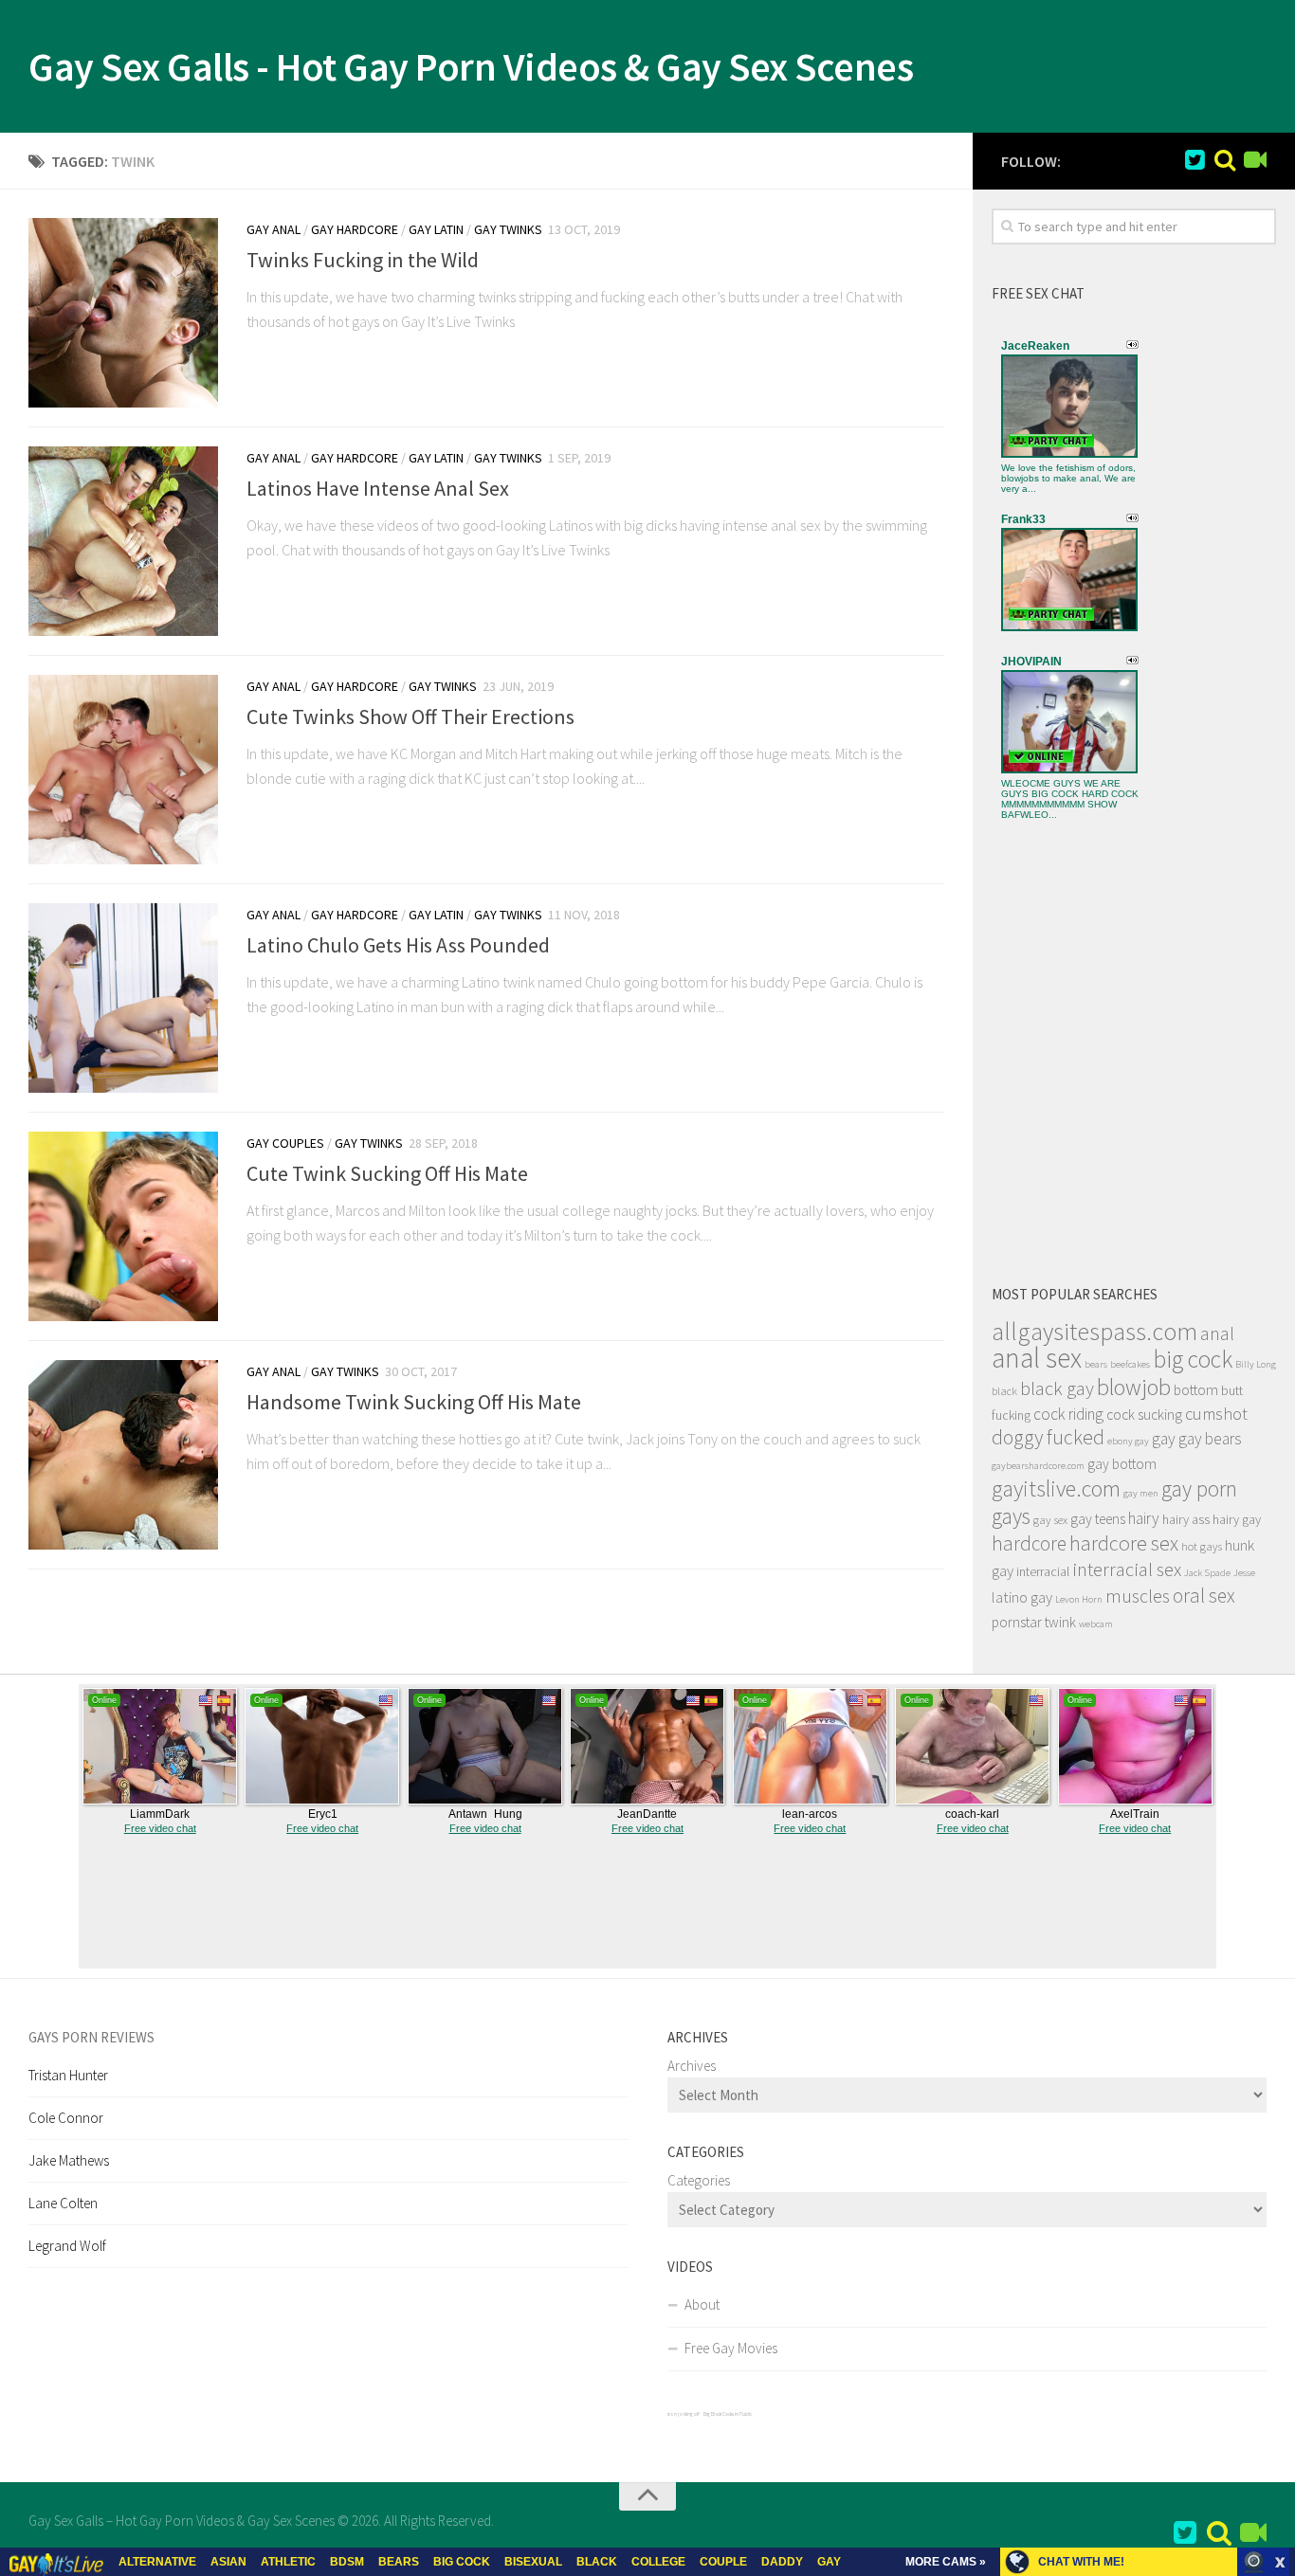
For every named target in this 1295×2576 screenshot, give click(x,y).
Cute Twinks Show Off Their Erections (410, 717)
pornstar (1017, 1622)
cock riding (1068, 1414)
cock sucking (1144, 1415)
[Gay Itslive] (1255, 160)
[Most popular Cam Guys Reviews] (1225, 160)
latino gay (1022, 1597)
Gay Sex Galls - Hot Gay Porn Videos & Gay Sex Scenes (471, 66)
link (1278, 2280)
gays (1011, 1516)
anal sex (1037, 1358)
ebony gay (1128, 1441)
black (1004, 1391)
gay (1164, 1439)
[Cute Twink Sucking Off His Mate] (123, 1226)
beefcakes (1130, 1364)
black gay (1057, 1388)
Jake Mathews (69, 2160)
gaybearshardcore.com (1038, 1466)
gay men (1141, 1493)
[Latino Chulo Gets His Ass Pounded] (123, 998)
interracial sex (1127, 1569)
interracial (1043, 1571)
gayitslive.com (1056, 1488)
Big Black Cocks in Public (728, 2414)
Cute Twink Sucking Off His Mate (387, 1173)
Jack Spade (1207, 1573)
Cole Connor (66, 2118)
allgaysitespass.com (1094, 1331)
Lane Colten (63, 2203)
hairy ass (1186, 1519)
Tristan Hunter (68, 2075)
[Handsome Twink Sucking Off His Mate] (123, 1455)
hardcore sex (1124, 1543)
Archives (692, 2066)
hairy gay (1237, 1519)
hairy (1144, 1518)
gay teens (1098, 1519)
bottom (1196, 1390)
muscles (1138, 1596)
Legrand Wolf (67, 2246)
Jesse (1244, 1573)
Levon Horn (1079, 1599)
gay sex (1050, 1520)
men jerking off (684, 2414)
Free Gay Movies (731, 2348)
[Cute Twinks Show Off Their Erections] (123, 770)
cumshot (1216, 1414)
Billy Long (1256, 1364)
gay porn (1199, 1488)
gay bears (1210, 1439)
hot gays (1202, 1546)
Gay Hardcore (355, 229)
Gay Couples (285, 1143)
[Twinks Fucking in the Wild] (123, 313)
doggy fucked (1048, 1437)
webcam (1096, 1624)
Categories (699, 2180)
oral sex (1204, 1596)
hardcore (1029, 1543)
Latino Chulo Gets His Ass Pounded (398, 945)
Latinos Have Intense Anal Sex (378, 488)
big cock (1193, 1359)
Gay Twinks (508, 229)
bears (1096, 1364)
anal (1217, 1333)
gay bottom (1122, 1464)
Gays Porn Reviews (91, 2037)
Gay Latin (436, 229)
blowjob (1134, 1387)
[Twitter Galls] (1195, 160)
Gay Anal (274, 229)
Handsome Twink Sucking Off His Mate (414, 1402)
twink (1060, 1622)
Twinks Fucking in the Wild (363, 260)
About (702, 2304)
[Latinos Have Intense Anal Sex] (123, 541)
